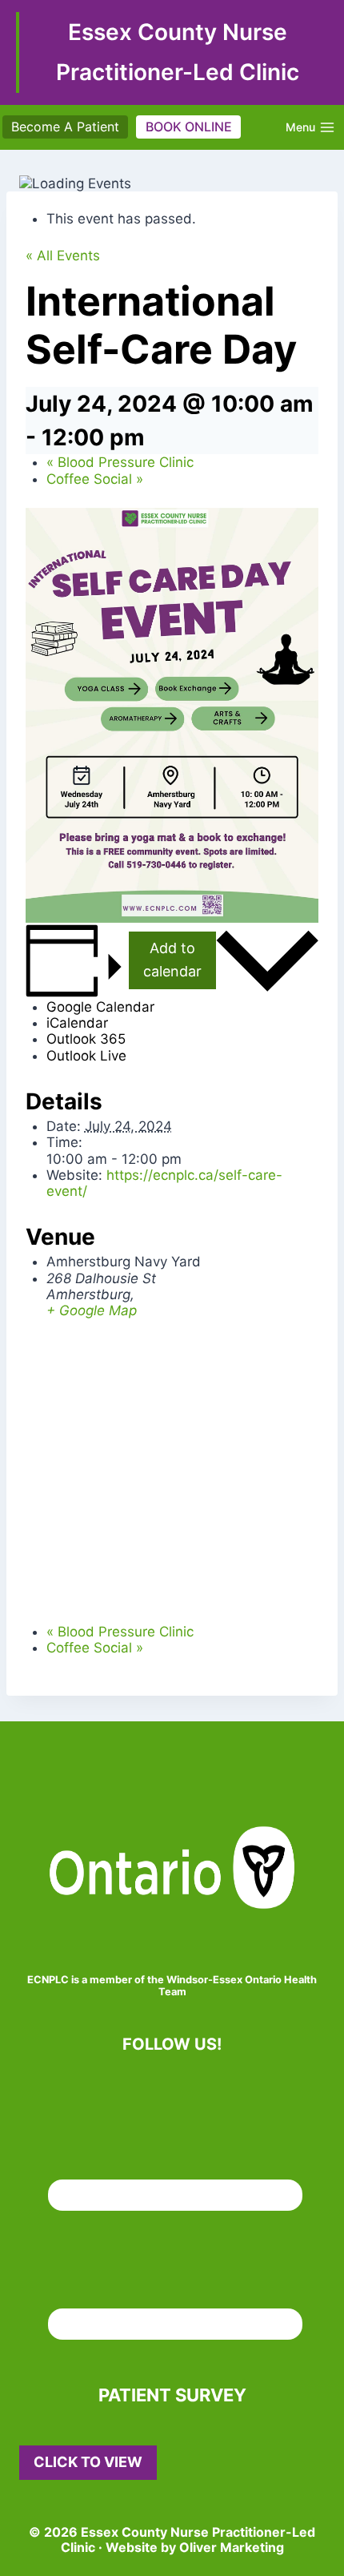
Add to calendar (172, 960)
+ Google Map (92, 1310)
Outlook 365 (86, 1039)
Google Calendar (100, 1007)
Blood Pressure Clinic (120, 462)
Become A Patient (65, 127)
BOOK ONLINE (189, 127)
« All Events (63, 256)
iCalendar (77, 1023)
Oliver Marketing (232, 2547)
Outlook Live (86, 1056)
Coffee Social (95, 479)
